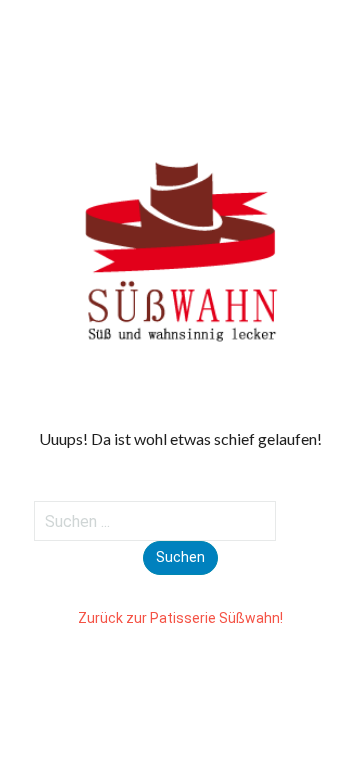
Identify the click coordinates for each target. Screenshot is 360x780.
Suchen (180, 557)
